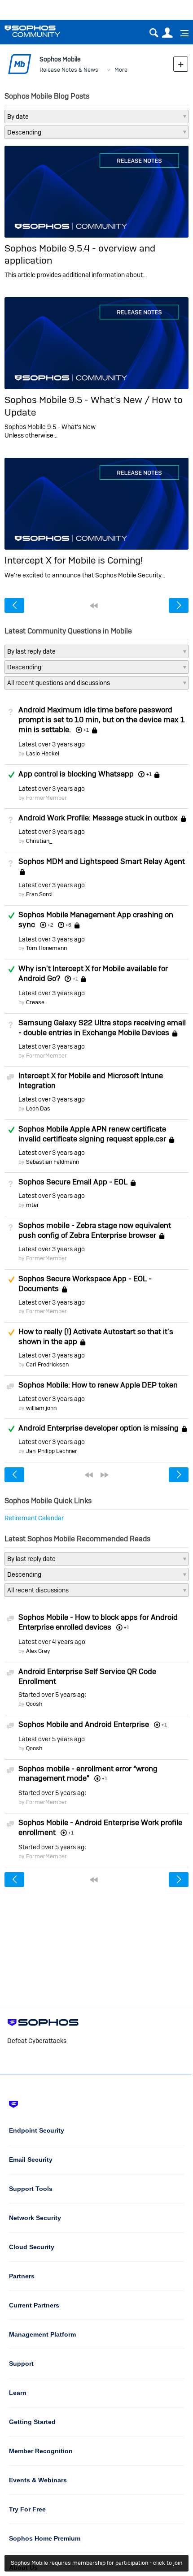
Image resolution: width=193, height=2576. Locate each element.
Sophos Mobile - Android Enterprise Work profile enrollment (100, 1827)
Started (52, 1695)
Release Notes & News (69, 70)
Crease (35, 1002)
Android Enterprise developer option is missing (99, 1428)
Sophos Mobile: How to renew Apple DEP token (98, 1385)
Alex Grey (38, 1651)
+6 (68, 925)
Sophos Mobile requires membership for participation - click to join (96, 2563)
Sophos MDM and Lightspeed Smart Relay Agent (102, 861)
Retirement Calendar (34, 1518)
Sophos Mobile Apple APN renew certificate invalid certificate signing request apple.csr (92, 1134)
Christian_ (39, 841)
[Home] (44, 31)
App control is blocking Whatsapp (76, 774)
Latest (52, 744)
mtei (32, 1205)
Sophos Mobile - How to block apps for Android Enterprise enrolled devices (98, 1622)
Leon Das (38, 1108)
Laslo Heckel (43, 753)
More (121, 70)
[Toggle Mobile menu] (181, 33)
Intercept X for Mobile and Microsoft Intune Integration (91, 1080)
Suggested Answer (11, 1279)
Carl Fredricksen (47, 1364)
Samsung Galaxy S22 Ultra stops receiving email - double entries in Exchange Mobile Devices (102, 1028)
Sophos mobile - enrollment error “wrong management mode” (88, 1774)
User (167, 33)
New (181, 64)
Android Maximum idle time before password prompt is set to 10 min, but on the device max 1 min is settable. (102, 720)
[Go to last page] (105, 1475)
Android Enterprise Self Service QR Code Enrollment (87, 1676)
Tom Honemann (46, 948)
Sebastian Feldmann (53, 1162)
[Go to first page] (94, 606)
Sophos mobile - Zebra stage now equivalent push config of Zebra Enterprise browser (95, 1230)
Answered (11, 775)
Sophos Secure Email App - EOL (73, 1182)
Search (154, 33)
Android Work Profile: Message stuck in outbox (98, 818)
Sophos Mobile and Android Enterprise (84, 1724)
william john (41, 1408)
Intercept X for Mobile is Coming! (74, 560)
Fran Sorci (39, 894)
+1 (149, 774)
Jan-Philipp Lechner (52, 1451)
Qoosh (34, 1704)
